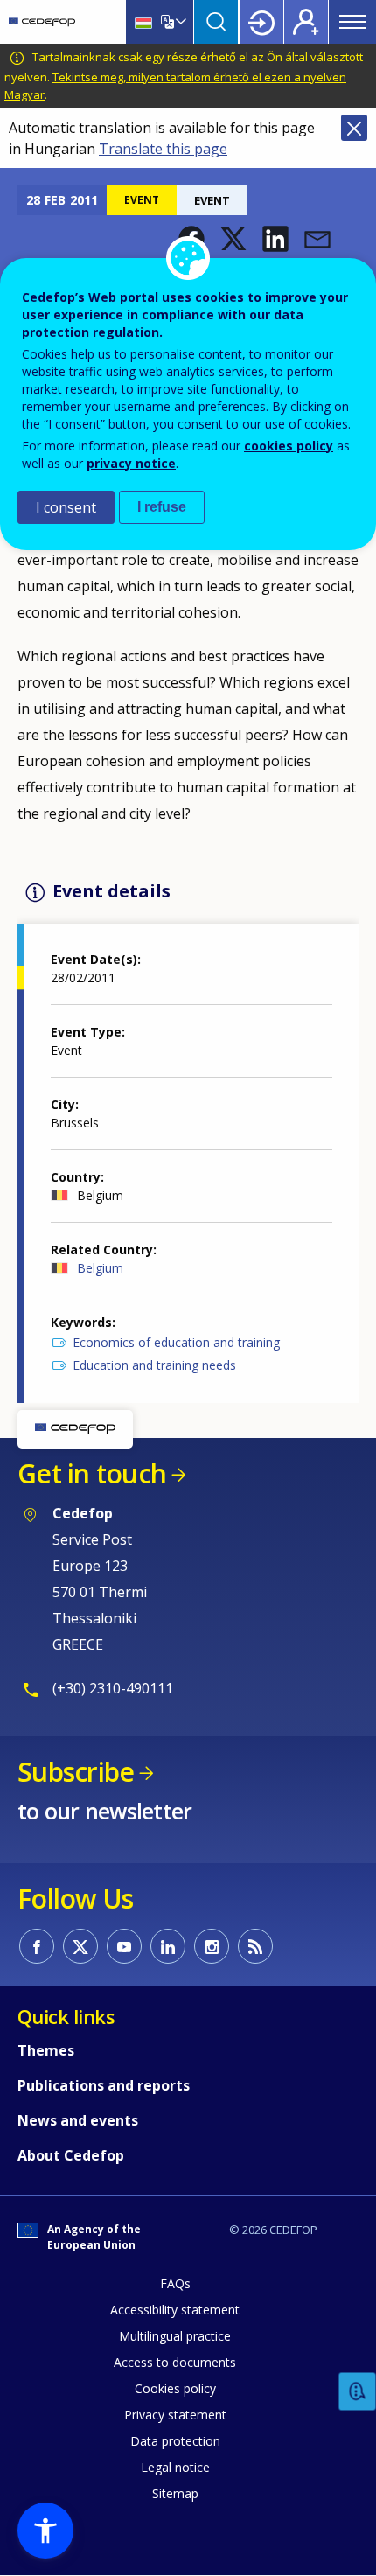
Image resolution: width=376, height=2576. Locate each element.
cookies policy (289, 446)
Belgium (100, 1268)
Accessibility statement (175, 2310)
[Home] (42, 22)
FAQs (175, 2283)
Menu (352, 22)
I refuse (162, 507)
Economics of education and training (176, 1342)
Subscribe (76, 1772)
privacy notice (131, 463)
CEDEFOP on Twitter (80, 1946)
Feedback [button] (358, 2392)
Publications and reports (104, 2085)
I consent (66, 507)
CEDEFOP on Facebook (37, 1946)
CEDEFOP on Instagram (212, 1946)
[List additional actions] (179, 22)
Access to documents (175, 2362)
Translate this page (163, 149)
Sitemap (175, 2493)
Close (354, 128)
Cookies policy (175, 2388)
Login (261, 22)
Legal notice (175, 2467)
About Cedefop (71, 2155)
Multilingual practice (175, 2336)
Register (306, 22)
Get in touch (92, 1473)
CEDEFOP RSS (255, 1946)
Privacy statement (175, 2415)
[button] (233, 239)
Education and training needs (154, 1365)
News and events (78, 2120)
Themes (46, 2050)
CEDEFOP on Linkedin (168, 1946)
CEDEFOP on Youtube (124, 1946)
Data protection (175, 2441)
